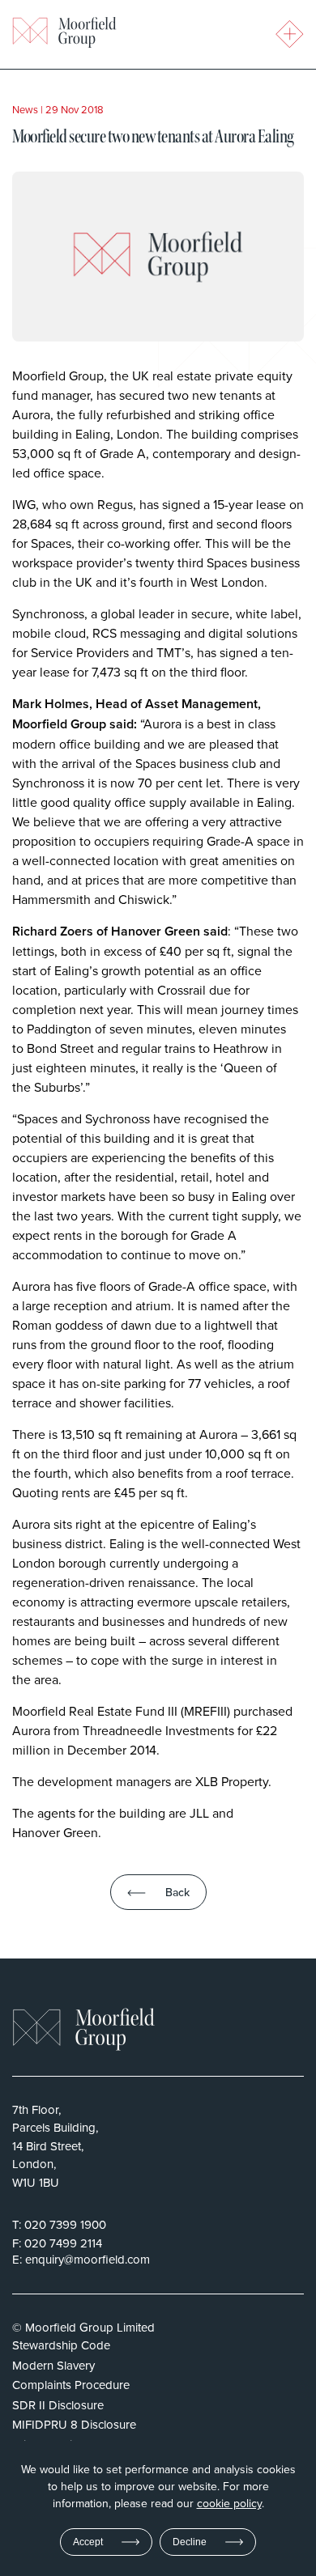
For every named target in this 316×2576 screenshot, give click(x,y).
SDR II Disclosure (58, 2405)
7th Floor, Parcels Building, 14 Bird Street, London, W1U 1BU (55, 2146)
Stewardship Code (61, 2345)
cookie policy (229, 2503)
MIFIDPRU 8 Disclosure (74, 2424)
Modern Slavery (53, 2365)
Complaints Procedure (71, 2385)
